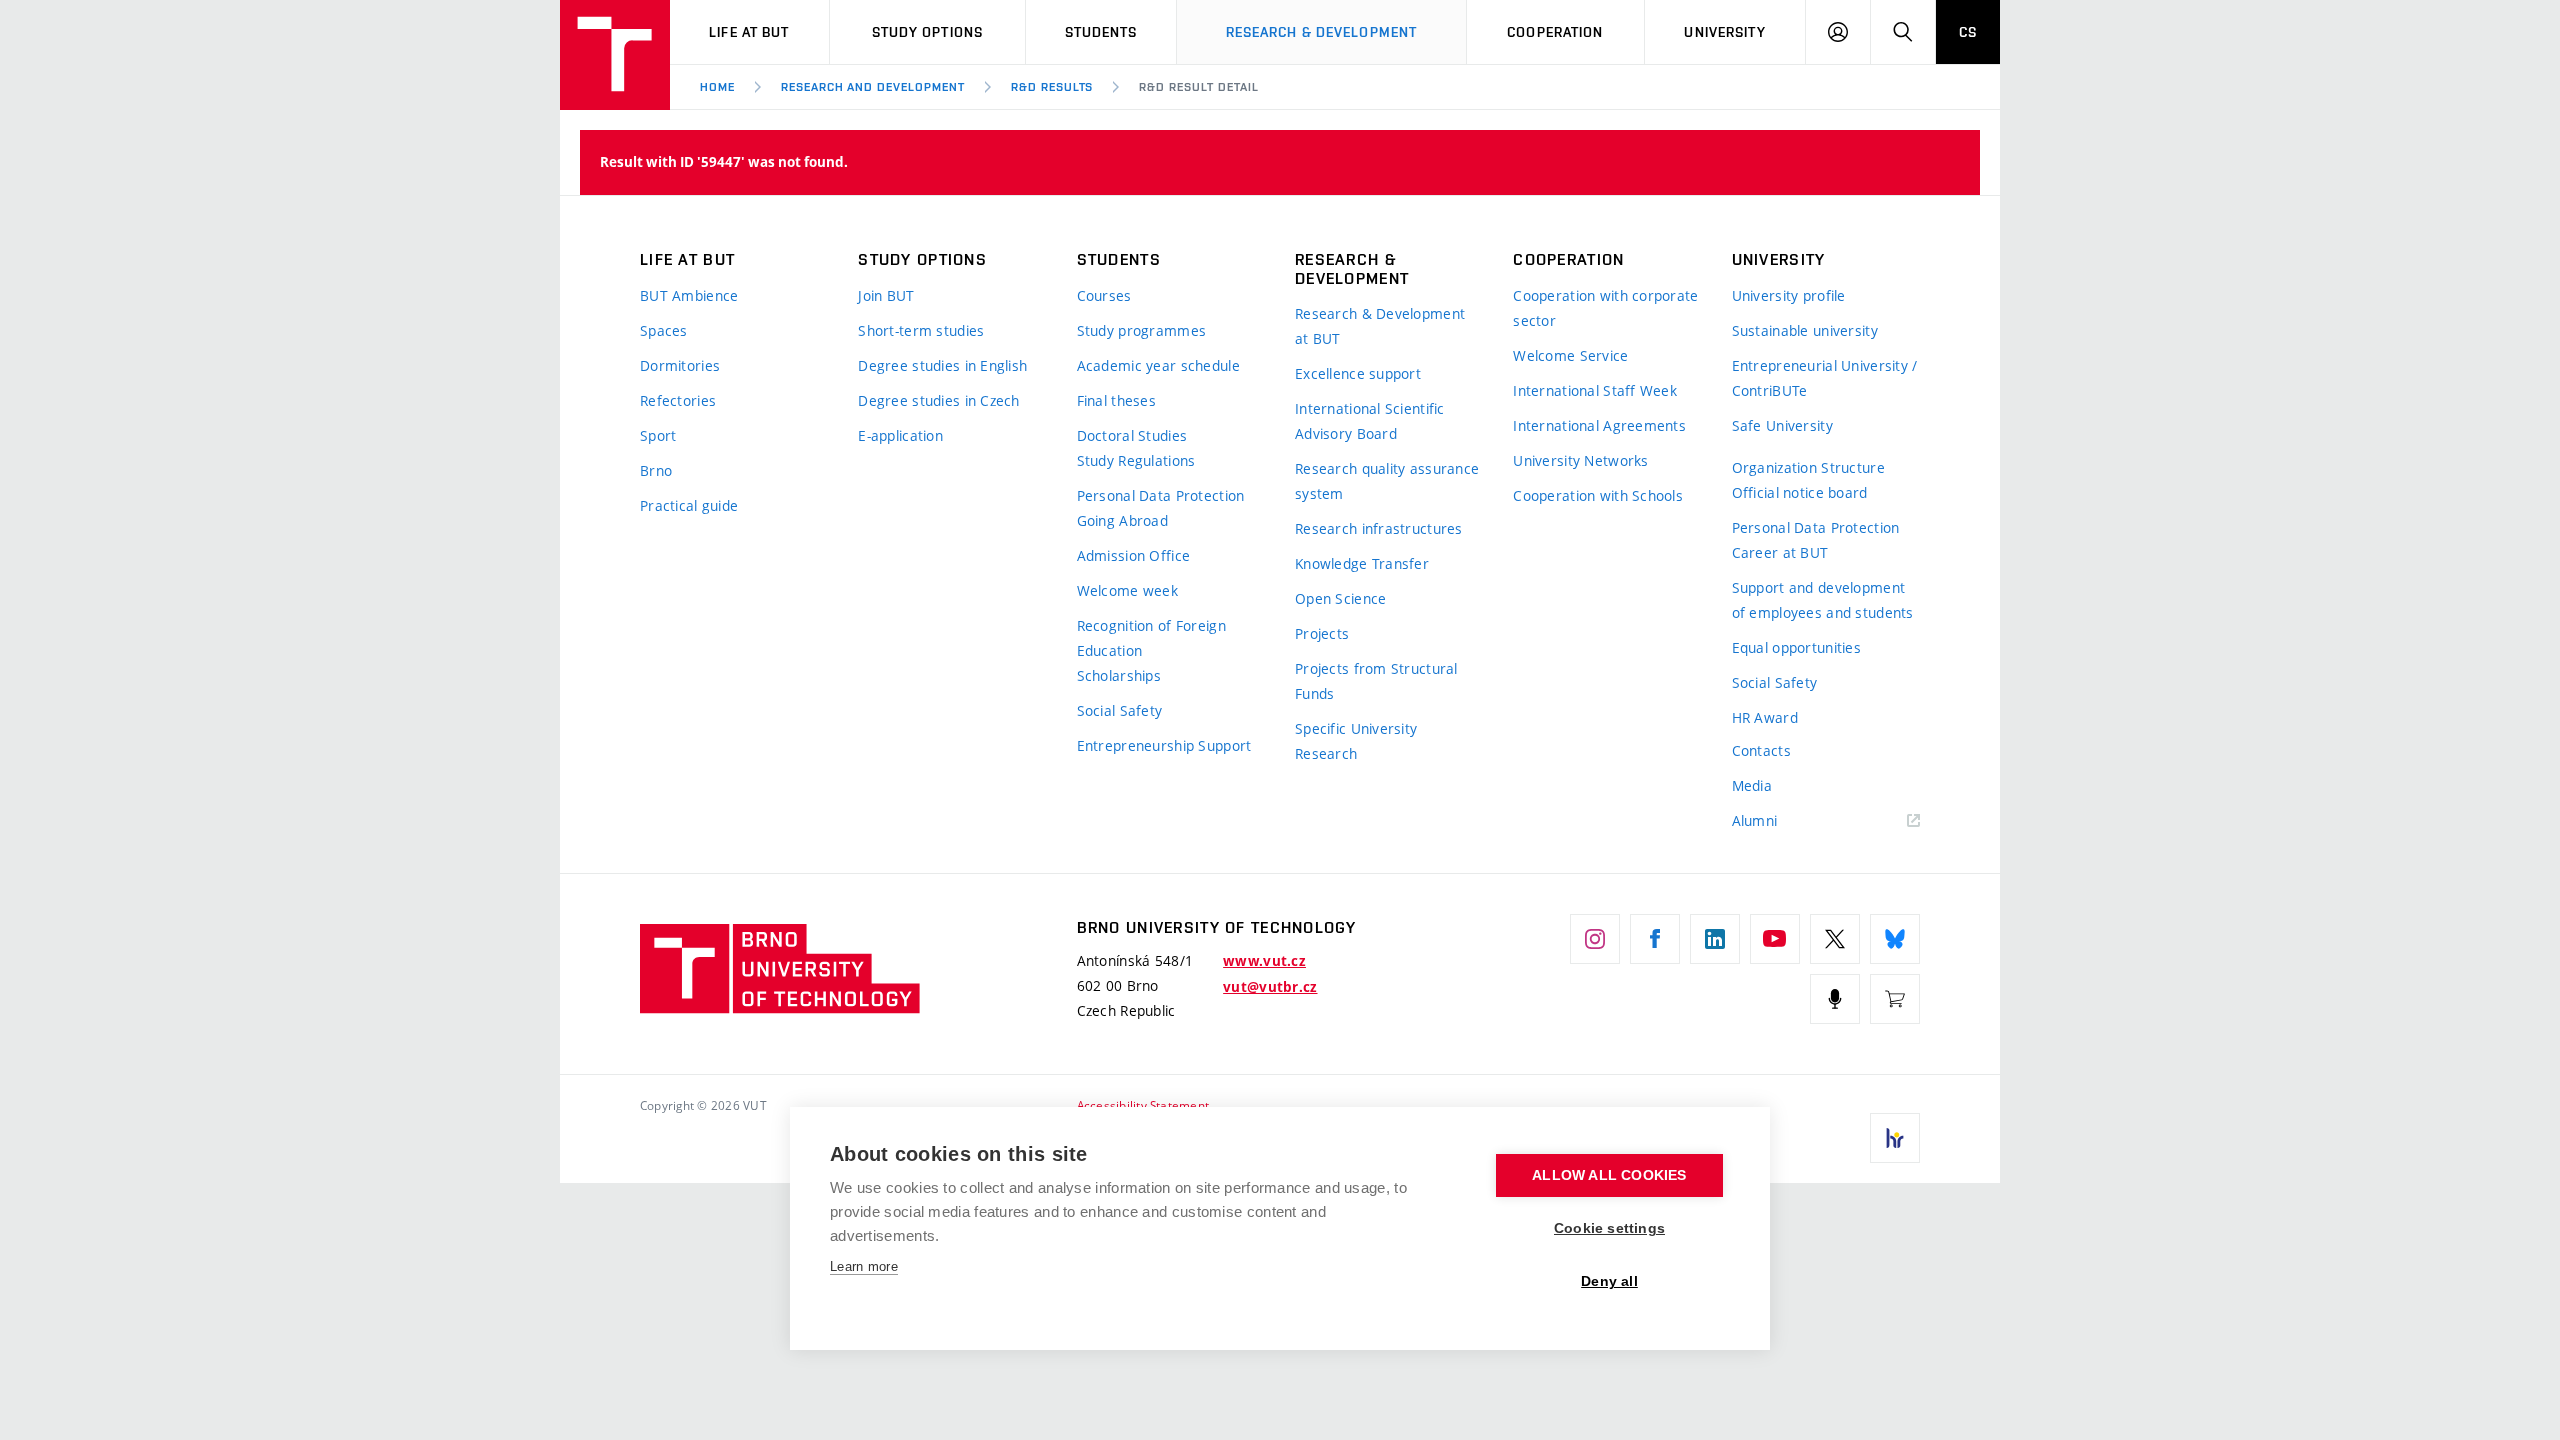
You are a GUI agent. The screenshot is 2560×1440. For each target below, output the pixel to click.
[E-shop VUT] (1895, 999)
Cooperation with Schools (1598, 495)
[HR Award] (1895, 1138)
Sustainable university (1805, 330)
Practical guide (689, 505)
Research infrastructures (1379, 528)
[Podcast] (1835, 999)
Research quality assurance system (1387, 481)
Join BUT (886, 295)
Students (1101, 32)
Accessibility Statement (1143, 1105)
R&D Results (1052, 87)
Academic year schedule (1158, 365)
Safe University (1782, 425)
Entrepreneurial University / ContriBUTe (1825, 378)
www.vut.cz (1264, 961)
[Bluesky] (1895, 939)
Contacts (1761, 750)
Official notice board (1800, 492)
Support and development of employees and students (1823, 600)
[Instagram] (1595, 939)
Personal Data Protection (1161, 495)
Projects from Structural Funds (1376, 681)
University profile (1789, 295)
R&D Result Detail (1198, 87)
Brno (656, 470)
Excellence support (1358, 373)
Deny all (1609, 1281)
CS (1968, 32)
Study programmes (1141, 330)
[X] (1835, 939)
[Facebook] (1655, 939)
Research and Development (873, 87)
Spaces (664, 330)
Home (717, 87)
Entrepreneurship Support (1164, 745)
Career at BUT (1780, 552)
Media (1752, 785)
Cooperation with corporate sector (1605, 308)
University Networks (1580, 460)
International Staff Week (1595, 390)
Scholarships (1119, 675)
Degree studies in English (942, 365)
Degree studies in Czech (938, 400)
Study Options (928, 32)
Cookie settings (1609, 1228)
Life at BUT (749, 32)
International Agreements (1599, 425)
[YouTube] (1775, 939)
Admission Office (1133, 555)
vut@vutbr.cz (1270, 987)
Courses (1104, 295)
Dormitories (680, 365)
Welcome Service (1570, 355)
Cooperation (1555, 32)
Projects (1322, 633)
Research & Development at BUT (1380, 326)
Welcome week (1127, 590)
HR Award (1765, 717)
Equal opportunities (1796, 647)
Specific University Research (1356, 741)
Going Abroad (1122, 520)
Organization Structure (1808, 467)
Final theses (1116, 400)
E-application (900, 435)
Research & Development (1322, 32)
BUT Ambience (689, 295)
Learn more (864, 1266)
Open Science (1340, 598)
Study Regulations (1136, 460)
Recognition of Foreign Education (1151, 638)
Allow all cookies (1609, 1175)
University (1724, 32)
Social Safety (1120, 710)
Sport (658, 435)
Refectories (678, 400)
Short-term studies (921, 330)
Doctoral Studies (1132, 435)
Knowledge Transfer (1362, 563)
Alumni (1755, 820)
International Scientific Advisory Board (1370, 421)
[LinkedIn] (1715, 939)
